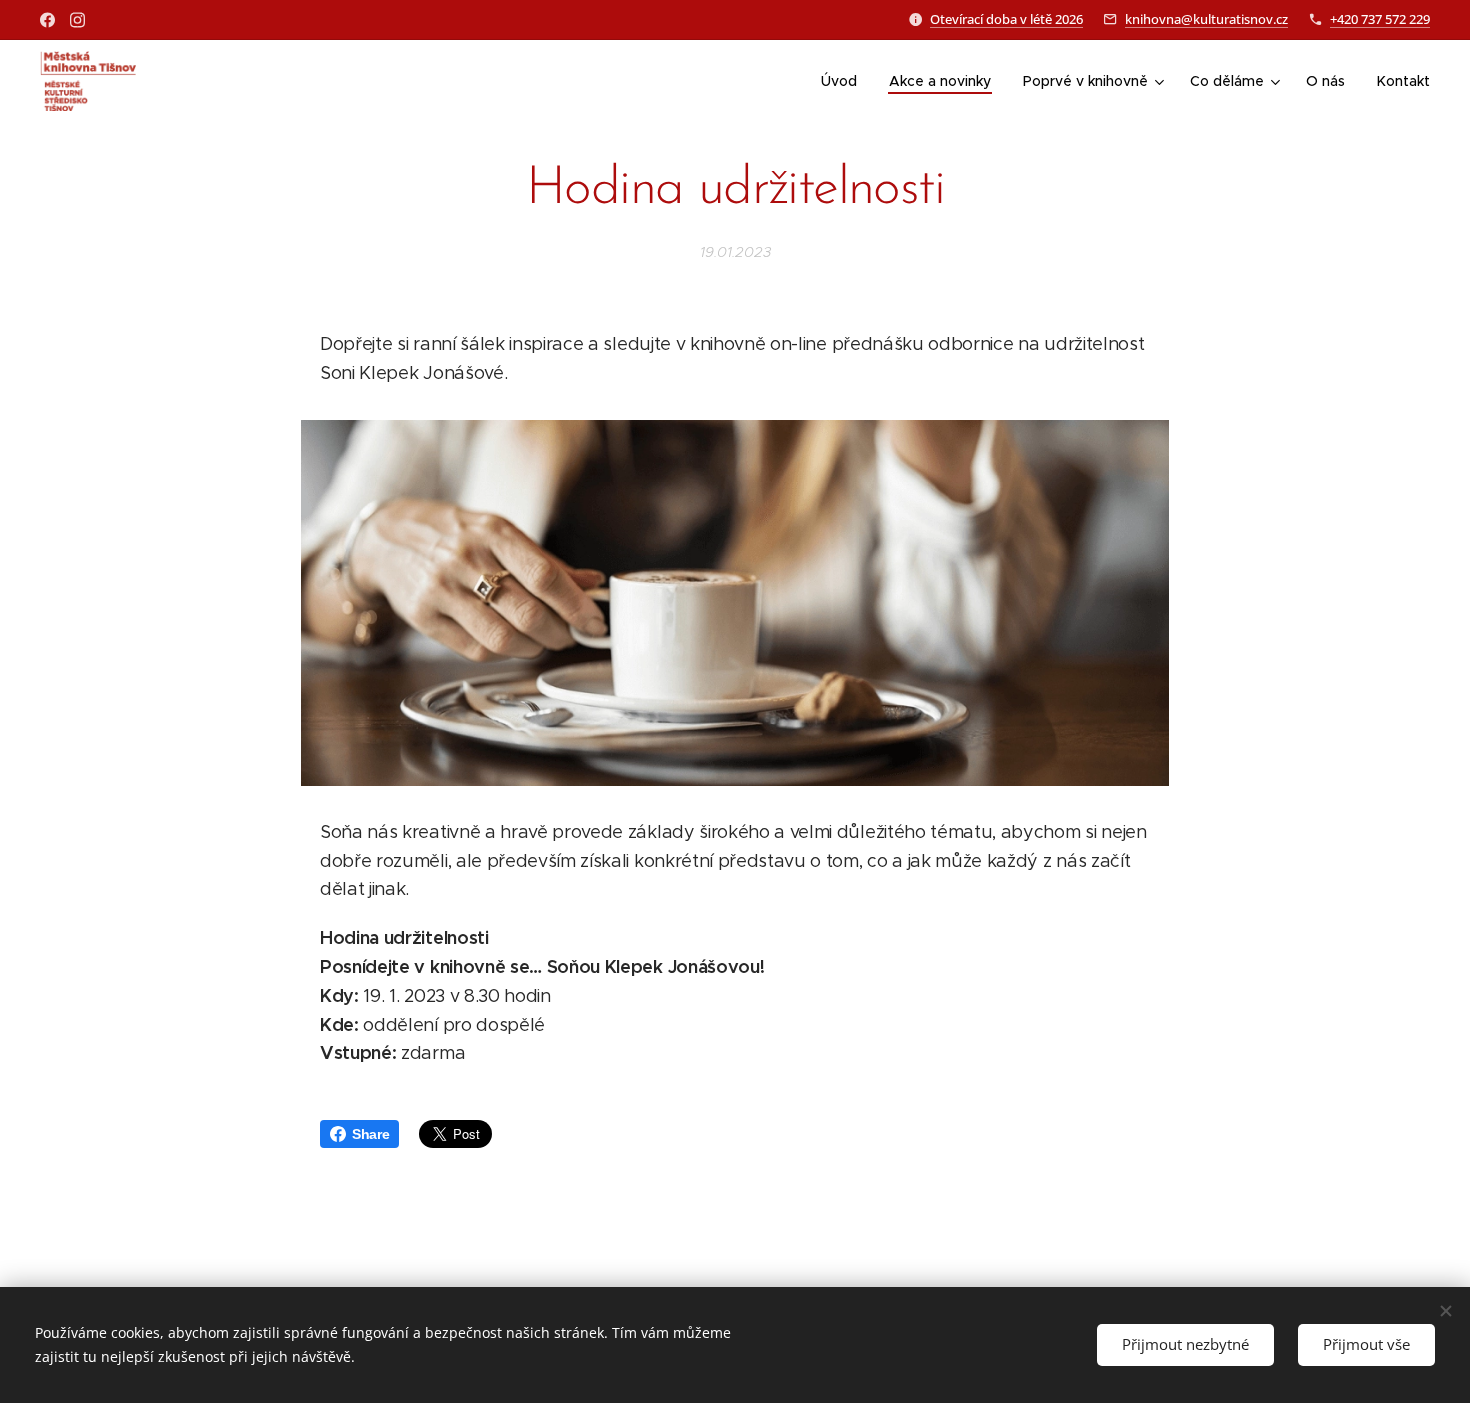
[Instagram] (77, 20)
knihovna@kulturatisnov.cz (1206, 19)
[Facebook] (47, 20)
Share (370, 1134)
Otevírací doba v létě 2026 (1006, 19)
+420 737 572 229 (1380, 19)
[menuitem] (844, 81)
